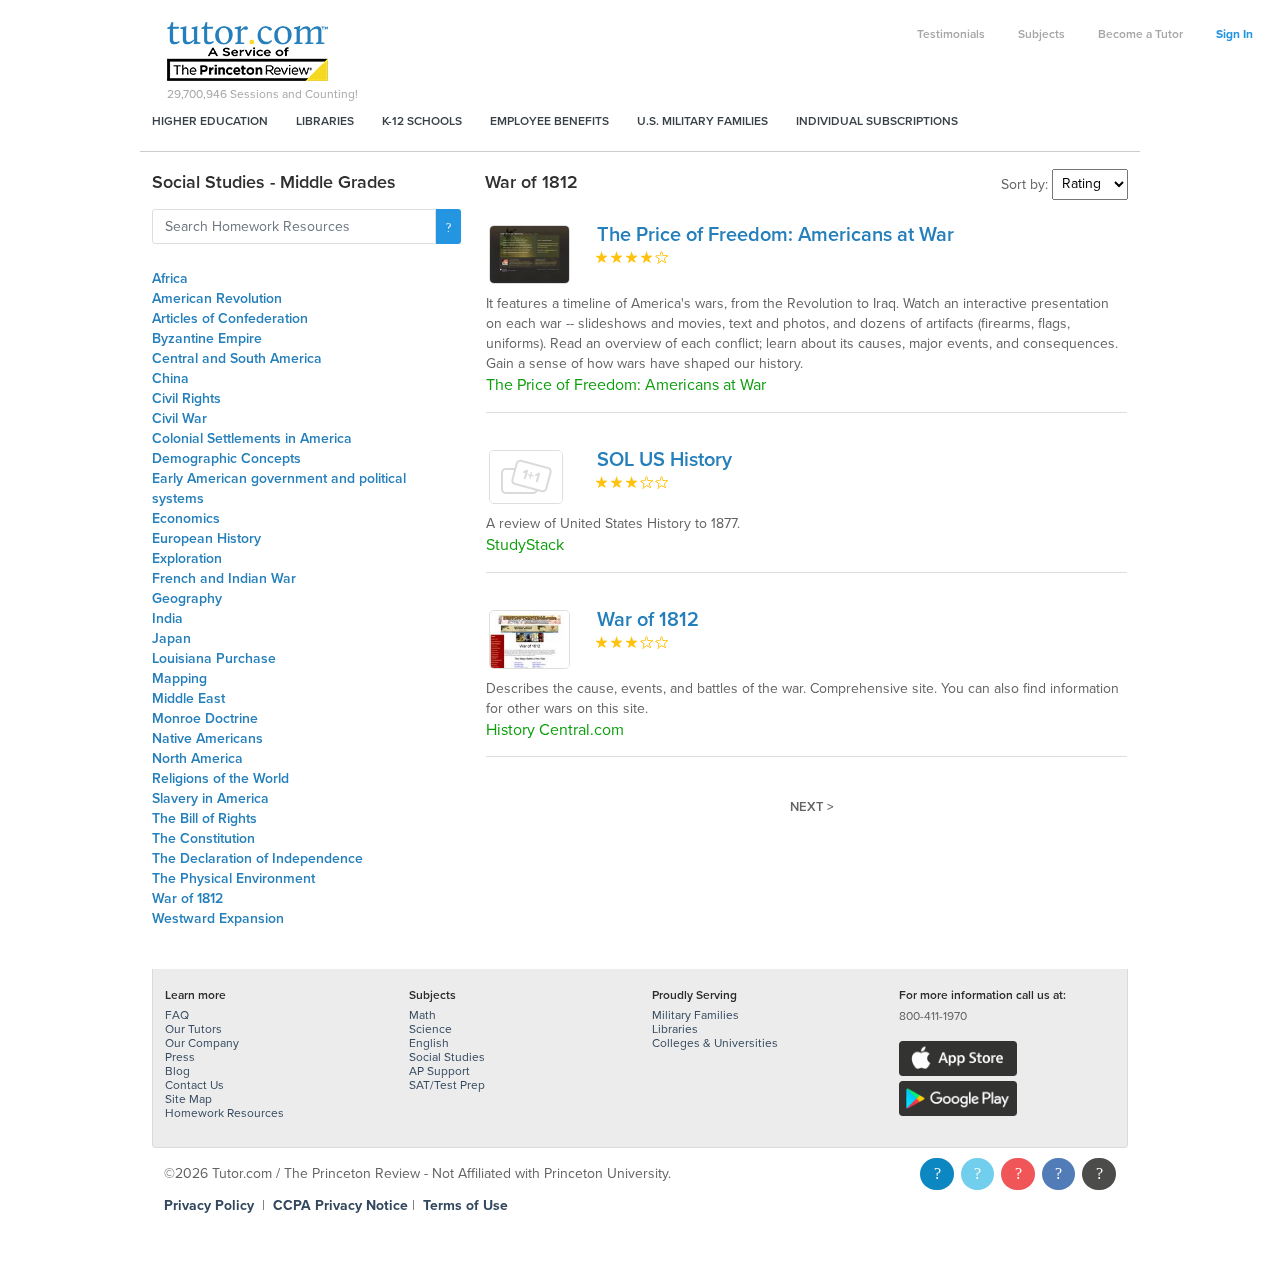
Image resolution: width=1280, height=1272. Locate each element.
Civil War (179, 418)
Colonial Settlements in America (252, 438)
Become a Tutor (1140, 34)
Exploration (187, 558)
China (170, 378)
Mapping (179, 678)
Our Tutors (193, 1029)
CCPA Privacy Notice (340, 1205)
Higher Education (210, 121)
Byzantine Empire (207, 338)
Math (422, 1015)
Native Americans (207, 738)
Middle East (188, 698)
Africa (170, 278)
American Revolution (217, 298)
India (167, 618)
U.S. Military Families (702, 121)
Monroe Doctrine (205, 718)
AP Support (439, 1071)
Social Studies (447, 1057)
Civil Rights (186, 398)
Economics (186, 518)
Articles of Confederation (230, 318)
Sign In (1234, 34)
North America (197, 758)
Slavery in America (210, 798)
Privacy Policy (209, 1205)
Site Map (188, 1099)
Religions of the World (220, 778)
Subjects (1041, 34)
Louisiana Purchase (214, 658)
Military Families (695, 1015)
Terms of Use (465, 1205)
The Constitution (203, 838)
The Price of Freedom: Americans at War (775, 235)
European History (206, 538)
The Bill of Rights (204, 818)
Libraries (325, 121)
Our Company (202, 1043)
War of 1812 (187, 898)
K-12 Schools (422, 121)
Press (180, 1057)
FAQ (177, 1015)
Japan (171, 638)
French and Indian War (224, 578)
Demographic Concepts (226, 458)
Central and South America (237, 358)
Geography (187, 598)
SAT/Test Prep (447, 1085)
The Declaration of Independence (257, 858)
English (429, 1043)
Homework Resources (224, 1113)
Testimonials (951, 34)
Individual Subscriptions (877, 121)
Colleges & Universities (715, 1043)
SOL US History (664, 460)
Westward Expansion (218, 918)
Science (430, 1029)
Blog (177, 1071)
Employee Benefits (549, 121)
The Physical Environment (233, 878)
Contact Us (194, 1085)
